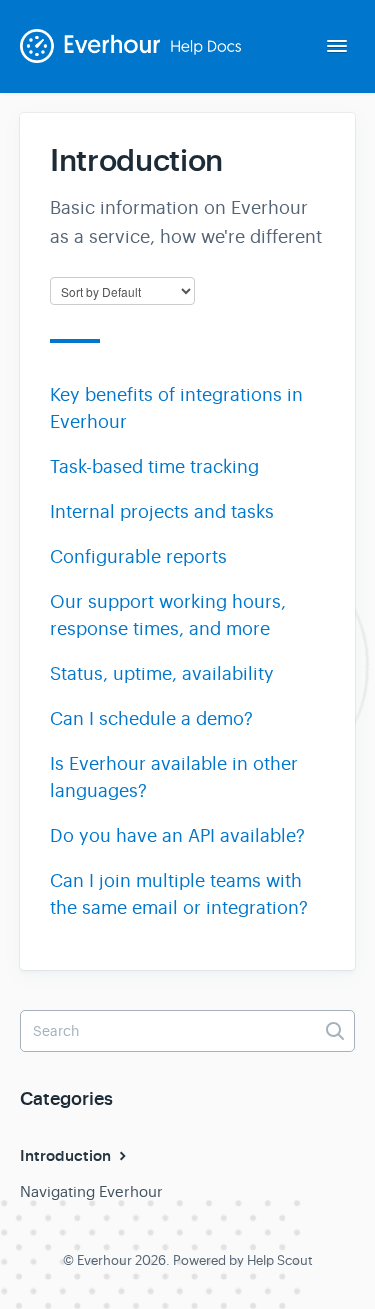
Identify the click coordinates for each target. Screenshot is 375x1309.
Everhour (104, 1260)
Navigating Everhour (91, 1191)
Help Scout (280, 1260)
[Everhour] (142, 61)
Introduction (67, 1156)
